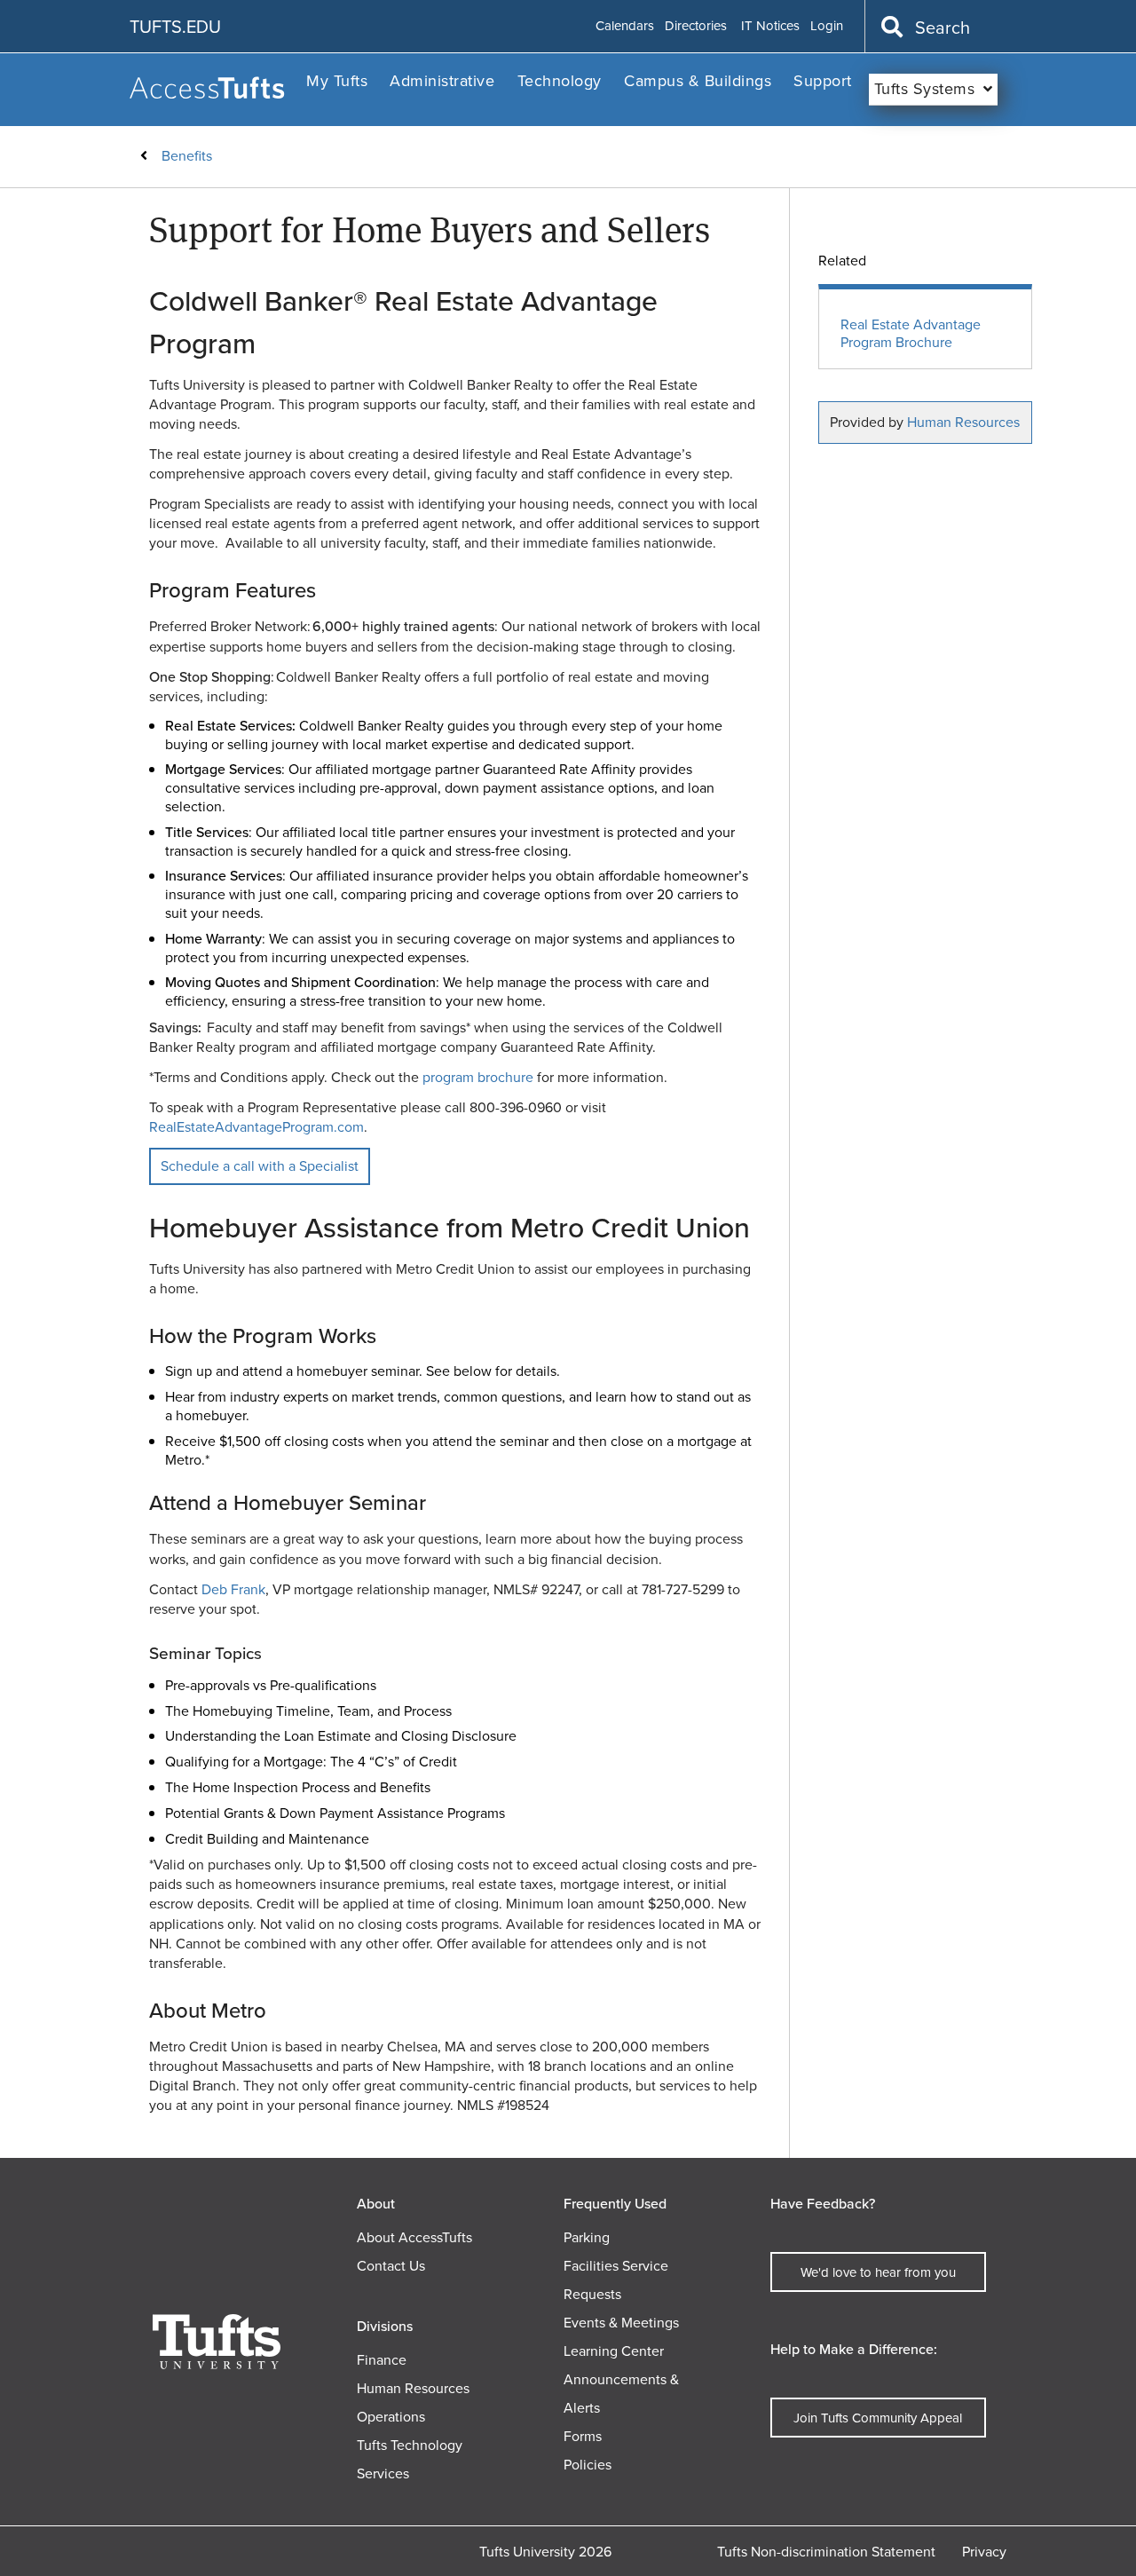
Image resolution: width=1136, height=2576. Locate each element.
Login (827, 27)
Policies (588, 2465)
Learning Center (614, 2351)
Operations (391, 2417)
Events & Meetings (621, 2323)
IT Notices (770, 27)
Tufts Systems (925, 89)
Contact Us (391, 2266)
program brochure (478, 1077)
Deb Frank (233, 1589)
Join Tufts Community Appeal (878, 2418)
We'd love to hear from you (878, 2272)
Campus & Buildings (698, 81)
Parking (587, 2237)
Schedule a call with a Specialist (260, 1166)
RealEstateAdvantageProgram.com (256, 1127)
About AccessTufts (414, 2237)
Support (823, 81)
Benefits (187, 156)
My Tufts (337, 81)
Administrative (442, 81)
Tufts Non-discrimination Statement (826, 2552)
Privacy (984, 2552)
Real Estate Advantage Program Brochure (911, 335)
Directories (696, 27)
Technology (560, 81)
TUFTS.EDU (175, 27)
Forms (583, 2436)
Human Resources (963, 422)
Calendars (625, 27)
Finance (382, 2360)
